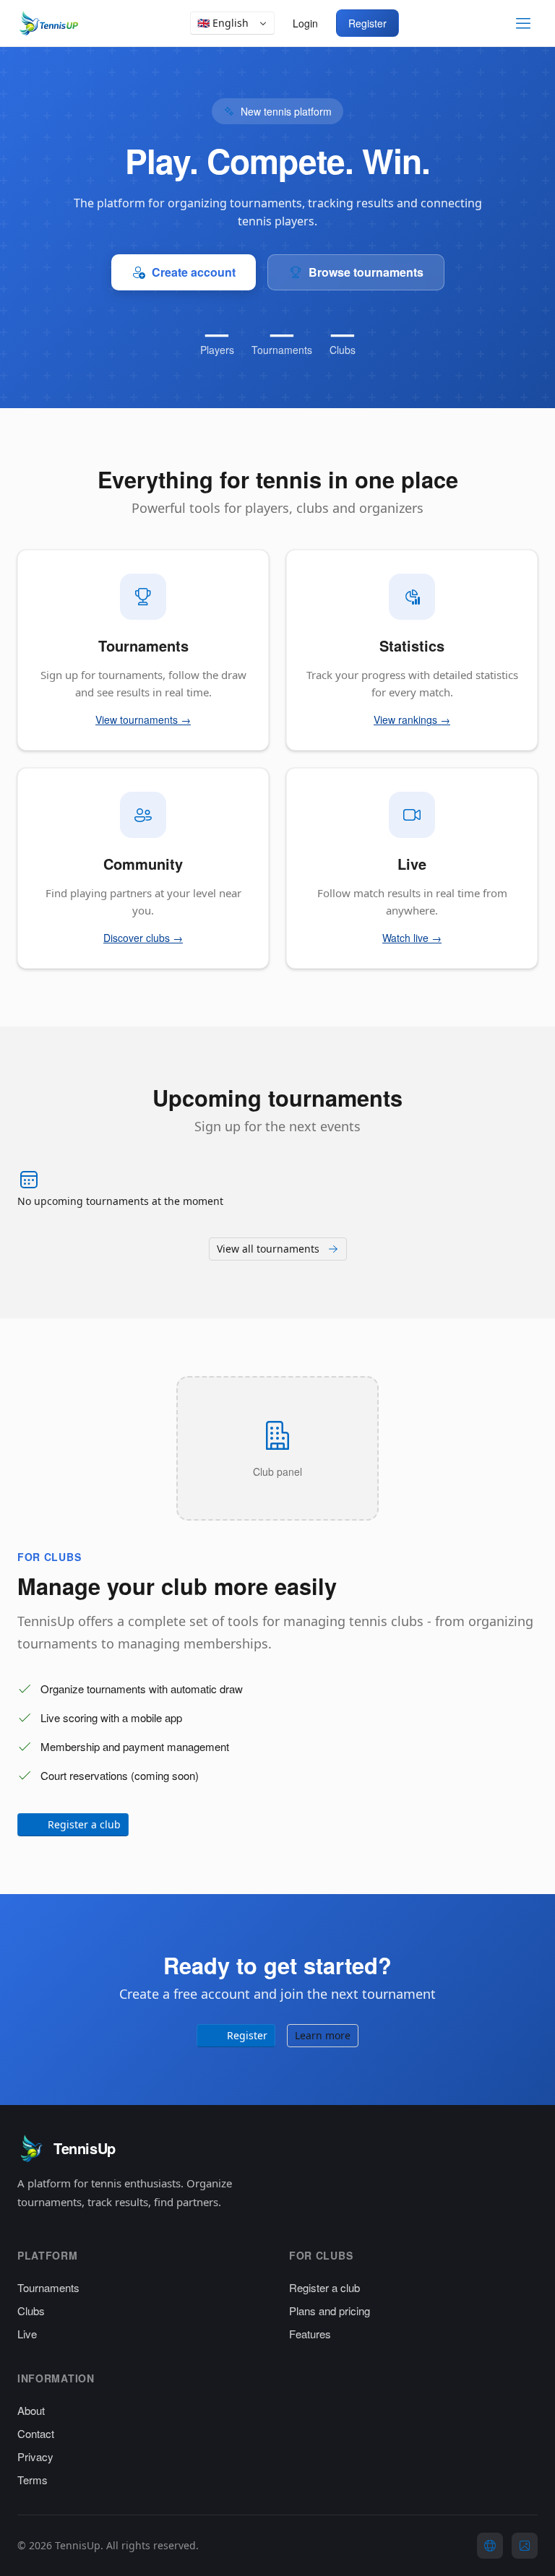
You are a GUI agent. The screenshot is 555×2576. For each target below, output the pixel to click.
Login (305, 23)
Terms (33, 2480)
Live (27, 2334)
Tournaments (48, 2287)
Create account (194, 272)
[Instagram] (525, 2546)
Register (367, 23)
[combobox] (232, 23)
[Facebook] (490, 2546)
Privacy (35, 2456)
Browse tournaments (366, 272)
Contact (36, 2433)
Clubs (31, 2311)
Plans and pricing (330, 2311)
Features (310, 2334)
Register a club (324, 2287)
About (31, 2410)
